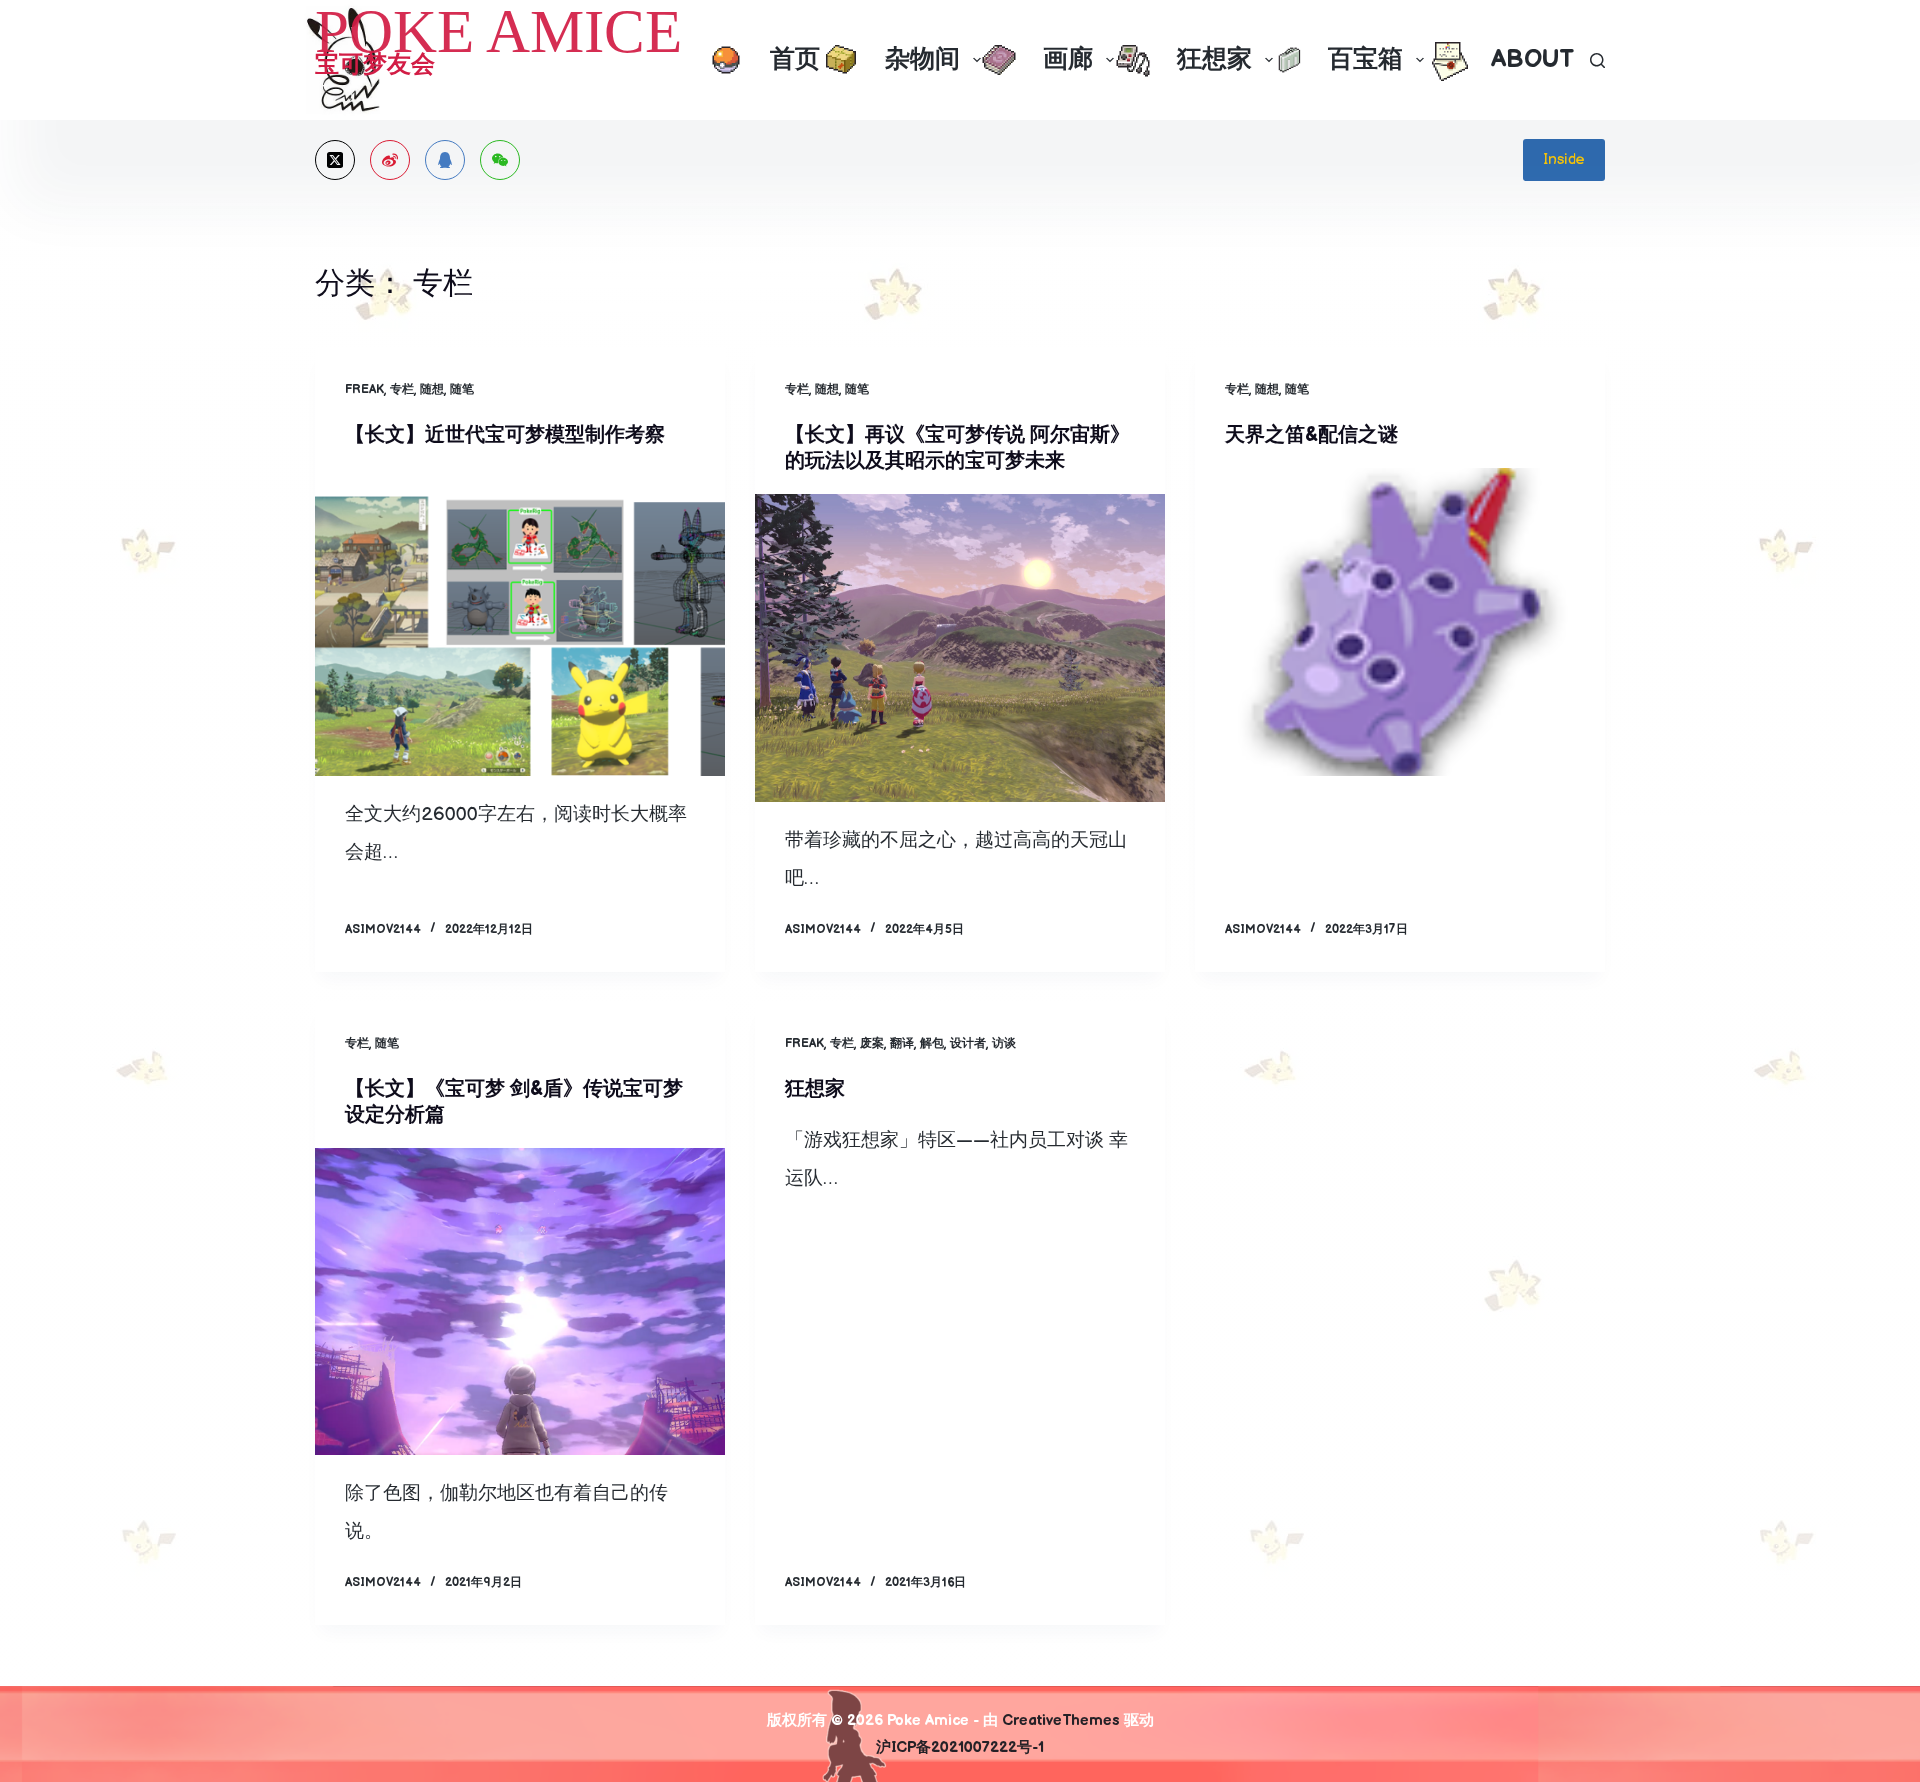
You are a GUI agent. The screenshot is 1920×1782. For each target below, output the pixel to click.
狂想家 (815, 1089)
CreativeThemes (1061, 1720)
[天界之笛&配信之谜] (1400, 622)
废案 (872, 1043)
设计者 (968, 1043)
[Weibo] (390, 160)
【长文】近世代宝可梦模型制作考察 (505, 435)
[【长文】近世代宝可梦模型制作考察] (520, 622)
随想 (432, 389)
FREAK (364, 389)
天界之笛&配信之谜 (1311, 435)
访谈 (1004, 1043)
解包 (932, 1043)
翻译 (902, 1043)
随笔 (462, 389)
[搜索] (1597, 60)
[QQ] (445, 160)
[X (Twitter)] (335, 160)
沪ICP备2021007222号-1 (960, 1747)
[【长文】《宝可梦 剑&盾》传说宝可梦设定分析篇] (520, 1302)
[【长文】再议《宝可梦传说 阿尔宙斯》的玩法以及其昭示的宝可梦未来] (960, 648)
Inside (1564, 159)
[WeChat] (500, 160)
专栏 (402, 389)
